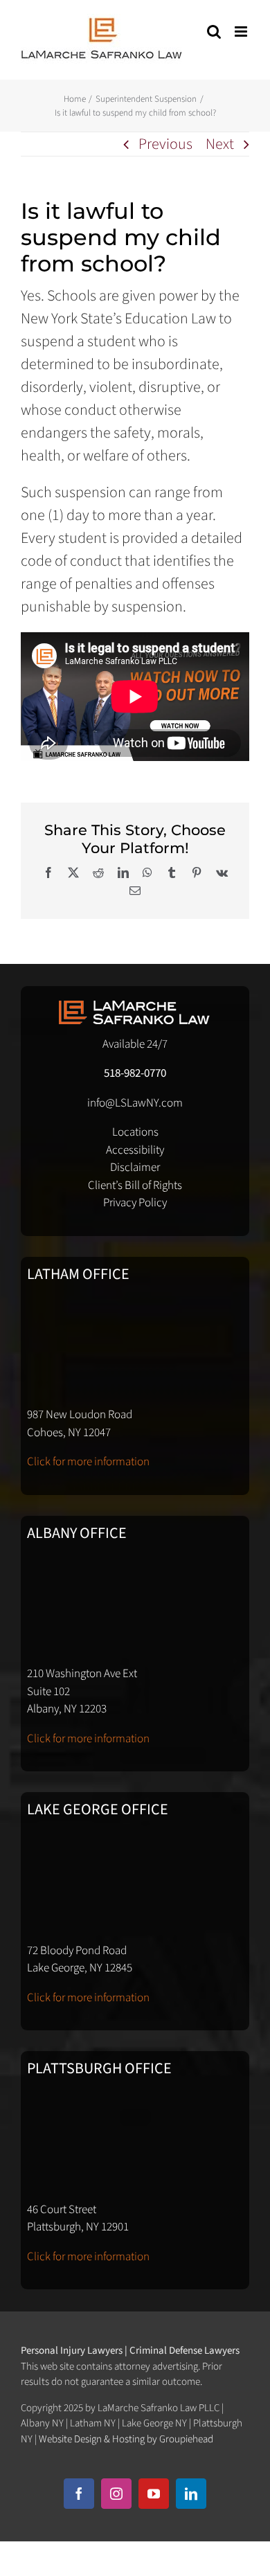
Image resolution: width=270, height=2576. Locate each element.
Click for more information (88, 1462)
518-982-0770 (135, 1073)
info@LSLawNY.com (135, 1103)
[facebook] (79, 2494)
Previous (165, 144)
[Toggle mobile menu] (242, 32)
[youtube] (154, 2494)
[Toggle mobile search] (214, 32)
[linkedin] (191, 2494)
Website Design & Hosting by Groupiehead (126, 2439)
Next (220, 144)
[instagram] (116, 2494)
